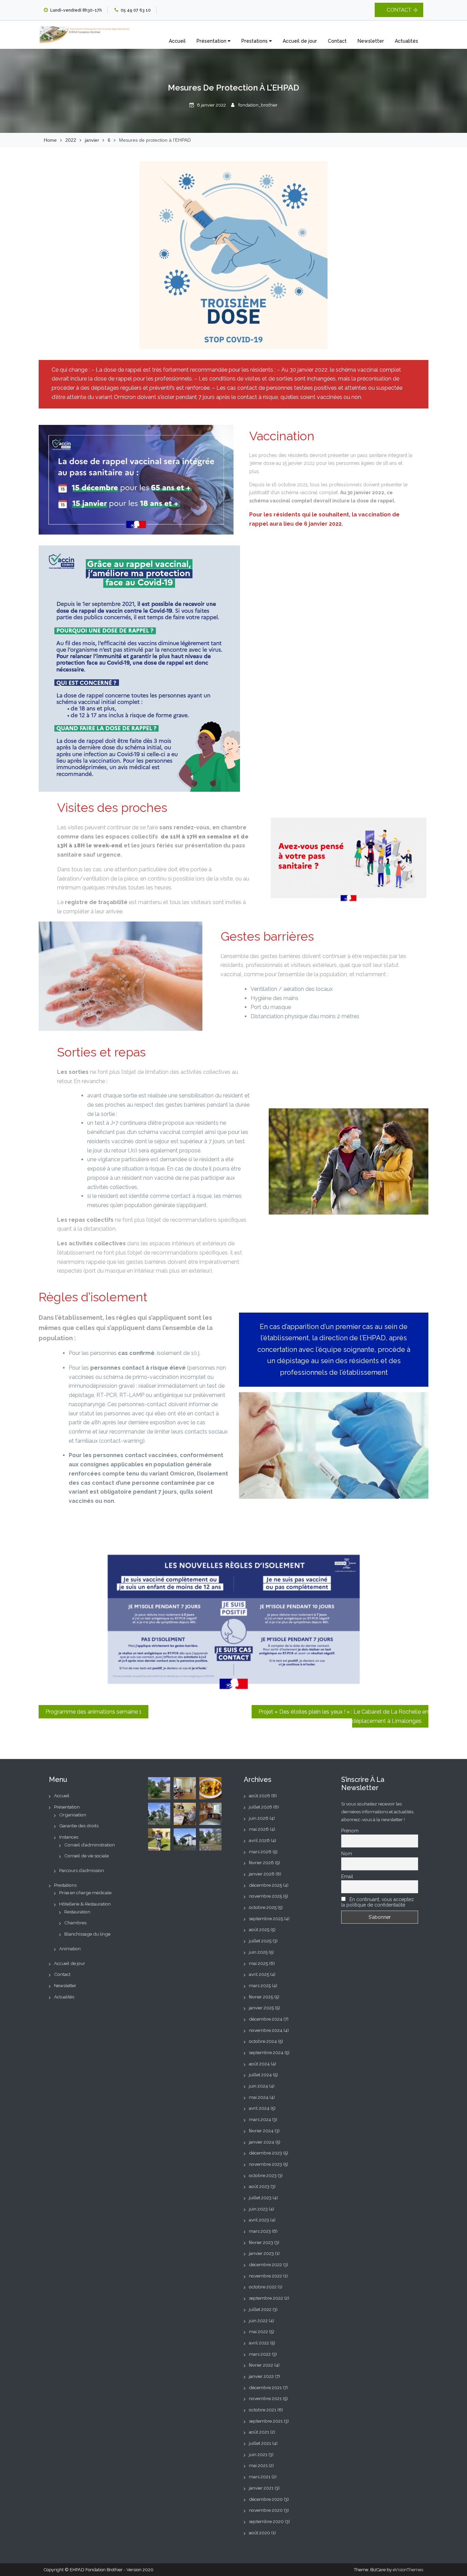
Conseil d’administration (90, 1845)
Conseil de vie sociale (86, 1856)
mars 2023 (260, 2231)
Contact (337, 41)
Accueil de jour (300, 41)
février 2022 (261, 2365)
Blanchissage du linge (87, 1934)
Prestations (255, 41)
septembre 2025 (266, 1919)
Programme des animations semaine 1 (94, 1712)
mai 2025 (258, 1963)
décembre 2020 (266, 2499)
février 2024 (261, 2131)
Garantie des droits (79, 1826)
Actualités (406, 41)
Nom (347, 1854)
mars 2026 (260, 1852)
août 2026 (259, 1796)
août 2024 (259, 2064)
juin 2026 (259, 1818)
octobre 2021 (263, 2410)
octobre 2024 (263, 2041)
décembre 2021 (265, 2387)
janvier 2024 (262, 2142)
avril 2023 (259, 2220)
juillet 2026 (261, 1807)
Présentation (212, 41)
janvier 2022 (261, 2376)
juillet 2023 (260, 2198)
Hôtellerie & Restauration (85, 1904)
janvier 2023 (261, 2253)
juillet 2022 (260, 2309)
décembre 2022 (265, 2265)
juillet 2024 (260, 2075)
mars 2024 (260, 2119)
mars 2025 (260, 1985)
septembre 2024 (266, 2052)
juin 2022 (258, 2321)
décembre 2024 (266, 2019)
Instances (69, 1837)
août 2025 (259, 1929)
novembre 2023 (265, 2164)
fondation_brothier (258, 105)
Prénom (350, 1831)
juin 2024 (258, 2086)
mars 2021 (260, 2477)
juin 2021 (258, 2454)
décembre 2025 (265, 1885)
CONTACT (399, 10)
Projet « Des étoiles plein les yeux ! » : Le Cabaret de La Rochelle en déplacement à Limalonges (343, 1716)
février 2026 (261, 1862)
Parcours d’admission (82, 1870)
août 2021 (259, 2432)
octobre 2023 (263, 2175)
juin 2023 (258, 2209)
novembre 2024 (266, 2030)
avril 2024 (259, 2108)
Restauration (77, 1912)
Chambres (75, 1923)
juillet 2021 (260, 2443)
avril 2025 (259, 1974)
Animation (70, 1949)
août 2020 (259, 2533)
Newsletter (371, 41)
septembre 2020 (266, 2521)
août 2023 (259, 2186)
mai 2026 (259, 1829)
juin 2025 (258, 1952)
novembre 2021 (265, 2398)
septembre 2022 (266, 2298)
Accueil (177, 41)
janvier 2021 (261, 2488)
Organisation (73, 1815)
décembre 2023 (265, 2153)
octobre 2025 (263, 1907)
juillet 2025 (260, 1941)
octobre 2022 (263, 2287)
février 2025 (261, 1997)
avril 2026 (259, 1840)
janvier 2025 (261, 2008)
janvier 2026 (262, 1874)
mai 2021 (258, 2465)
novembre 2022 (265, 2276)
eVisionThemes (408, 2570)
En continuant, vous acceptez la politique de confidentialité (378, 1902)
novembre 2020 (266, 2510)
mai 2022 (258, 2331)
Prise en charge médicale (85, 1893)
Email (347, 1876)
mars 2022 (260, 2354)
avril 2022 (259, 2343)
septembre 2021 (266, 2421)
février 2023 (261, 2242)
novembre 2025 (265, 1896)
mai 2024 (259, 2097)
